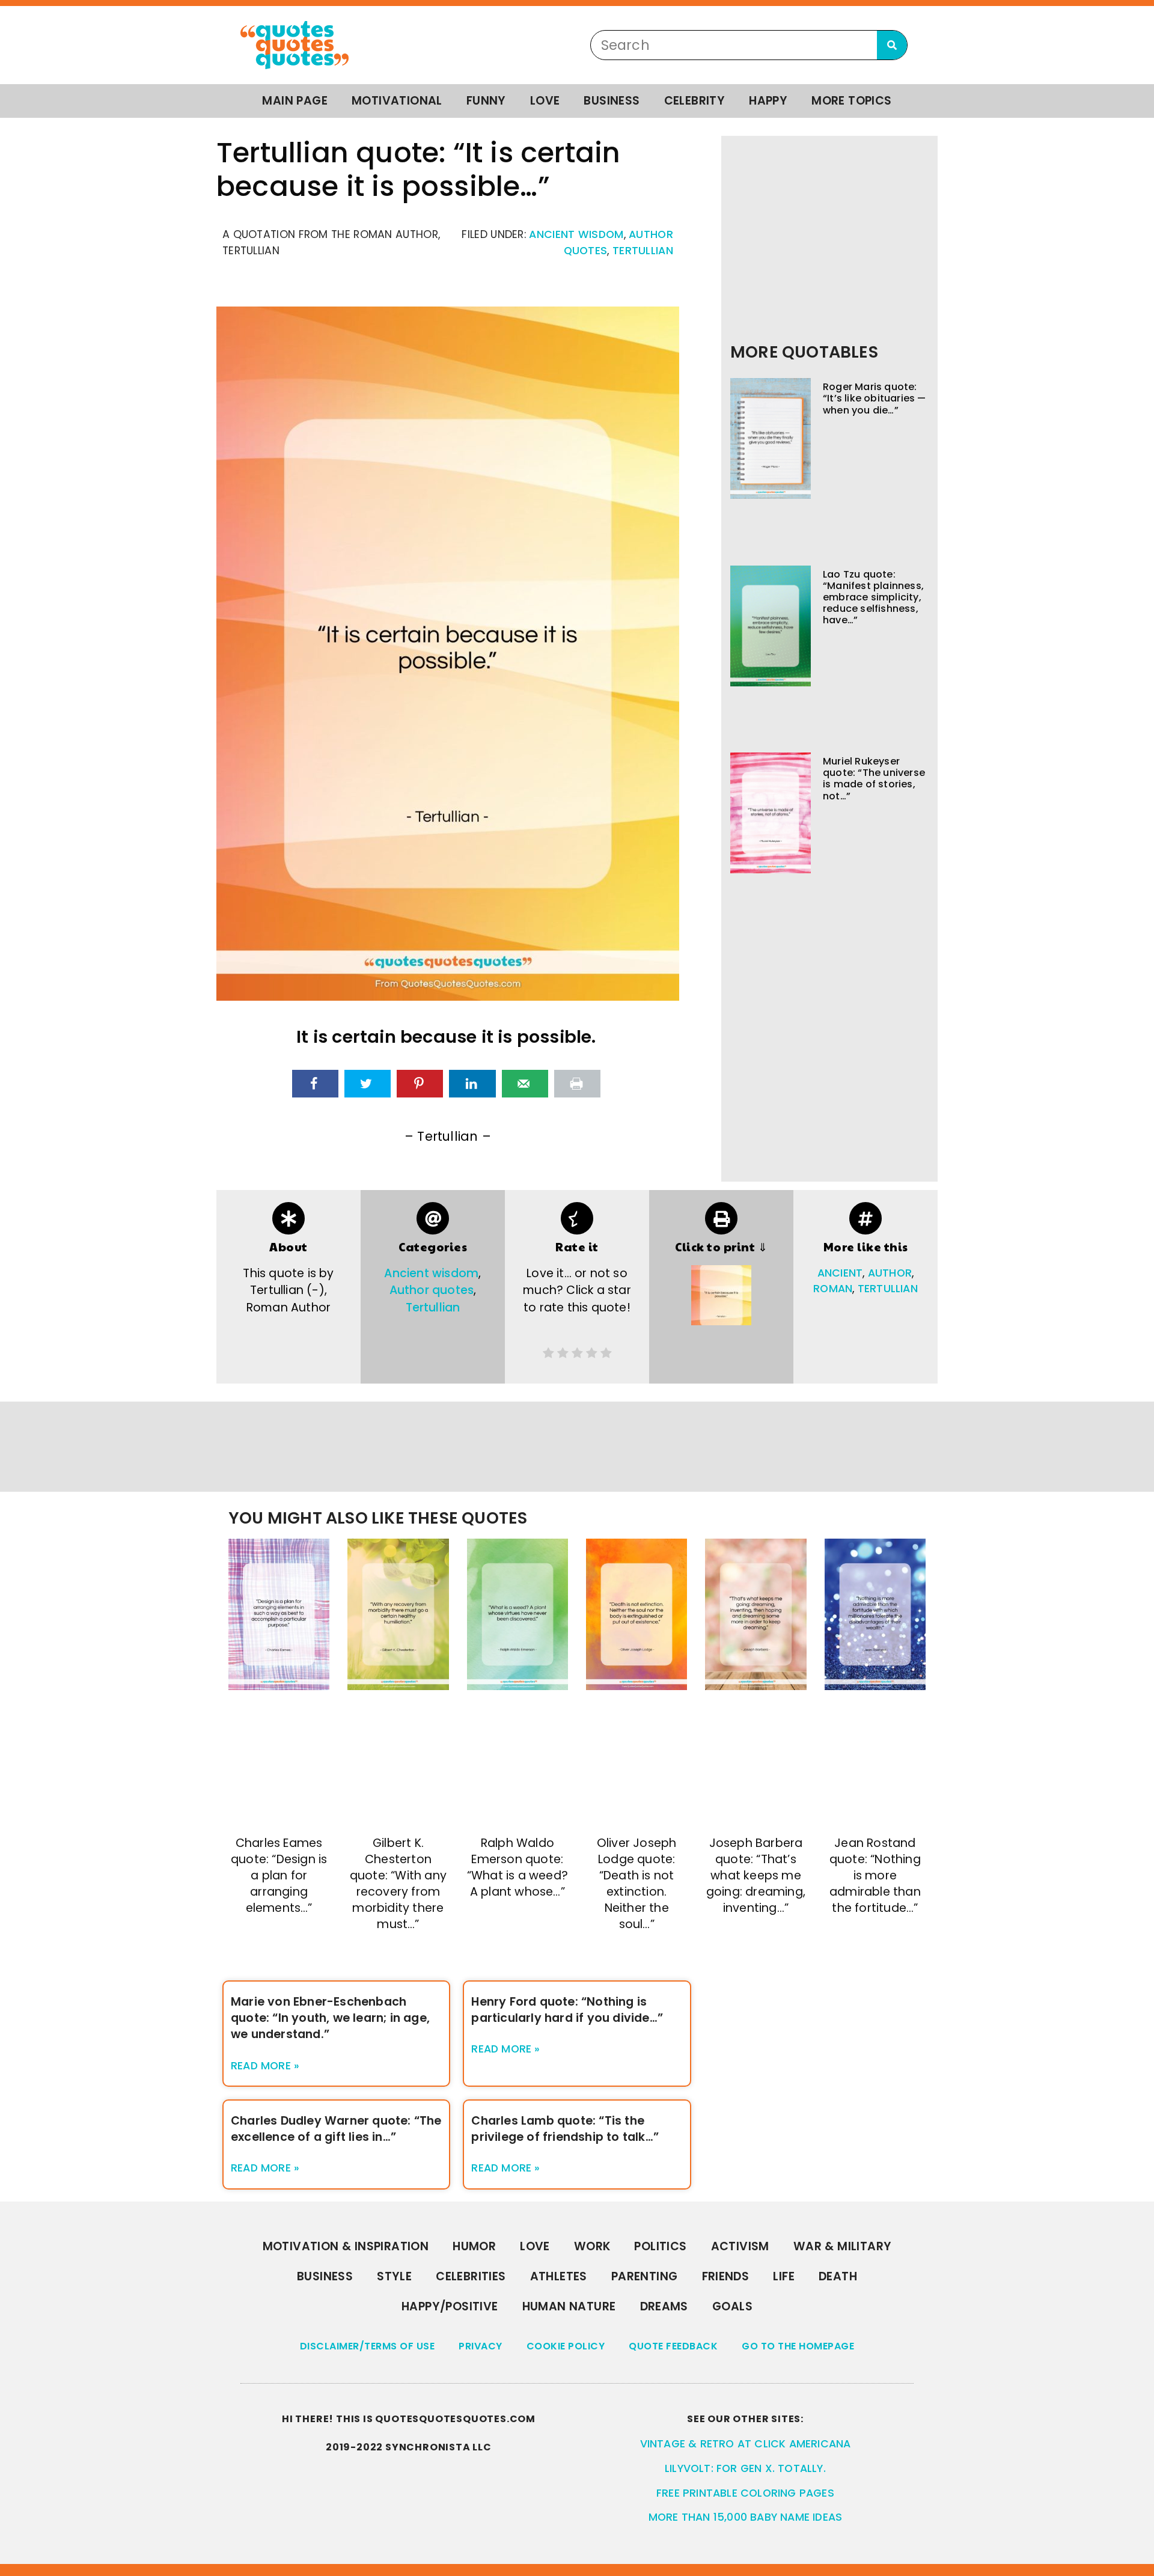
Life (784, 2276)
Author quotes (432, 1290)
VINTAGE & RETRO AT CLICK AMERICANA (746, 2444)
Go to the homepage (798, 2346)
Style (394, 2276)
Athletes (559, 2276)
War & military (843, 2246)
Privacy (481, 2346)
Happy (768, 101)
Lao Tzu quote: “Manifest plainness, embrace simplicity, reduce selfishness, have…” (873, 597)
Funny (486, 101)
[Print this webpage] (577, 1084)
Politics (660, 2246)
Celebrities (471, 2276)
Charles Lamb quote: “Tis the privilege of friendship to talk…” (565, 2129)
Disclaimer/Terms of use (368, 2346)
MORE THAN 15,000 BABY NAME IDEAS (745, 2517)
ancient (840, 1273)
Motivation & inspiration (346, 2246)
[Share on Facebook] (315, 1084)
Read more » (265, 2066)
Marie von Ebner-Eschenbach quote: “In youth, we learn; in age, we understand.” (330, 2018)
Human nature (569, 2306)
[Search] (892, 45)
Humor (474, 2246)
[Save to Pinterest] (420, 1084)
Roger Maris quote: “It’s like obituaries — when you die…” (875, 398)
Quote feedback (673, 2346)
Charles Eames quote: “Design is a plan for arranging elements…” (279, 1876)
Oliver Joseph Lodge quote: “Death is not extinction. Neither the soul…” (637, 1884)
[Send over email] (525, 1084)
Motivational (397, 101)
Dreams (664, 2306)
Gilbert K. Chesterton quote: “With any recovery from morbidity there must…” (398, 1884)
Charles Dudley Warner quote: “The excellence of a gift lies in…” (336, 2129)
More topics (851, 101)
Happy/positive (450, 2306)
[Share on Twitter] (368, 1084)
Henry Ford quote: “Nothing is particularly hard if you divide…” (567, 2010)
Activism (740, 2246)
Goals (732, 2306)
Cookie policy (566, 2346)
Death (838, 2276)
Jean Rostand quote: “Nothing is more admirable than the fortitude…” (875, 1876)
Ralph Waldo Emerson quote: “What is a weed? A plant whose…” (517, 1867)
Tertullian (643, 251)
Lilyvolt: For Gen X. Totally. (745, 2468)
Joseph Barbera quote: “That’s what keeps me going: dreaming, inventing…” (756, 1876)
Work (592, 2246)
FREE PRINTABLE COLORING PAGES (745, 2493)
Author (890, 1273)
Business (612, 101)
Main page (295, 101)
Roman (833, 1289)
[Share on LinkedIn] (472, 1084)
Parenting (645, 2276)
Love (545, 101)
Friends (726, 2276)
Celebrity (695, 101)
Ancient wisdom (576, 234)
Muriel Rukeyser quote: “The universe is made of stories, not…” (874, 779)
